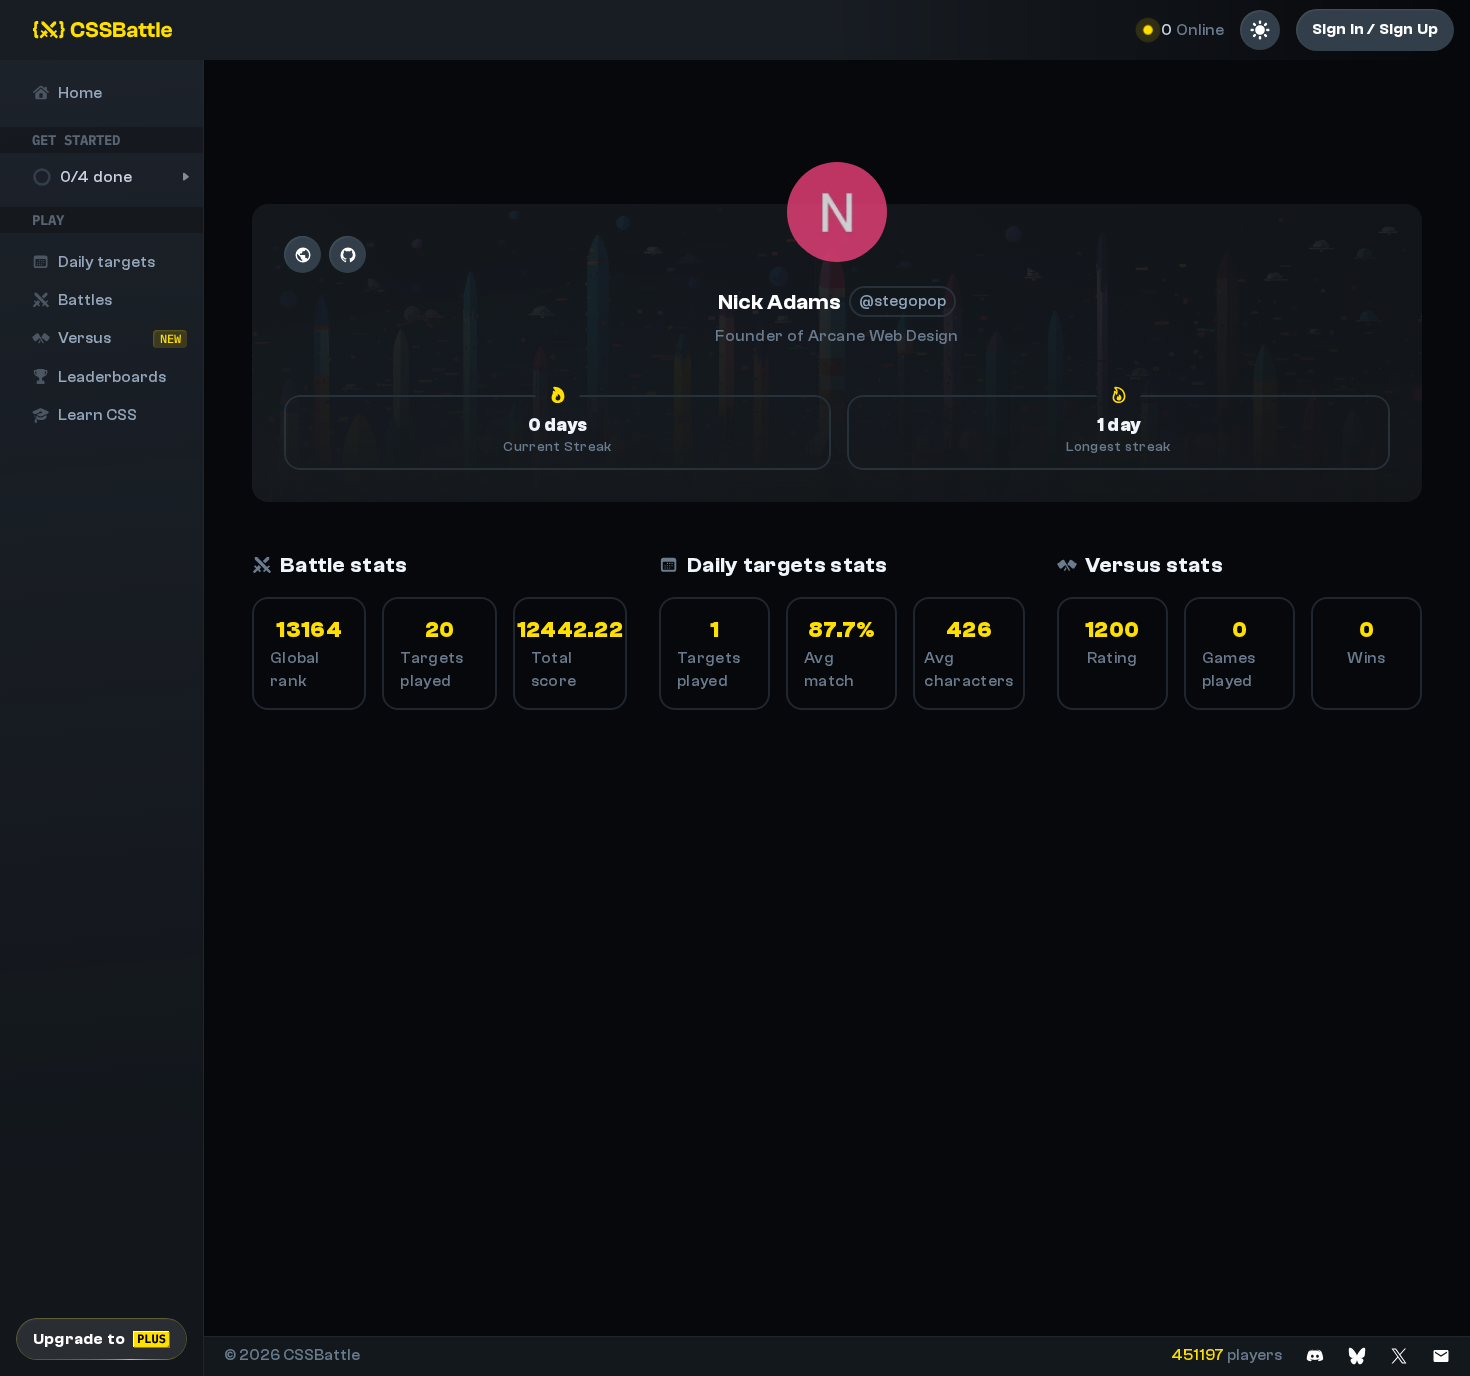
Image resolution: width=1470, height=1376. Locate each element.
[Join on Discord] (1315, 1355)
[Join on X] (1399, 1355)
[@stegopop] (837, 212)
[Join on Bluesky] (1357, 1355)
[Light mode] (1260, 30)
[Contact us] (1441, 1355)
